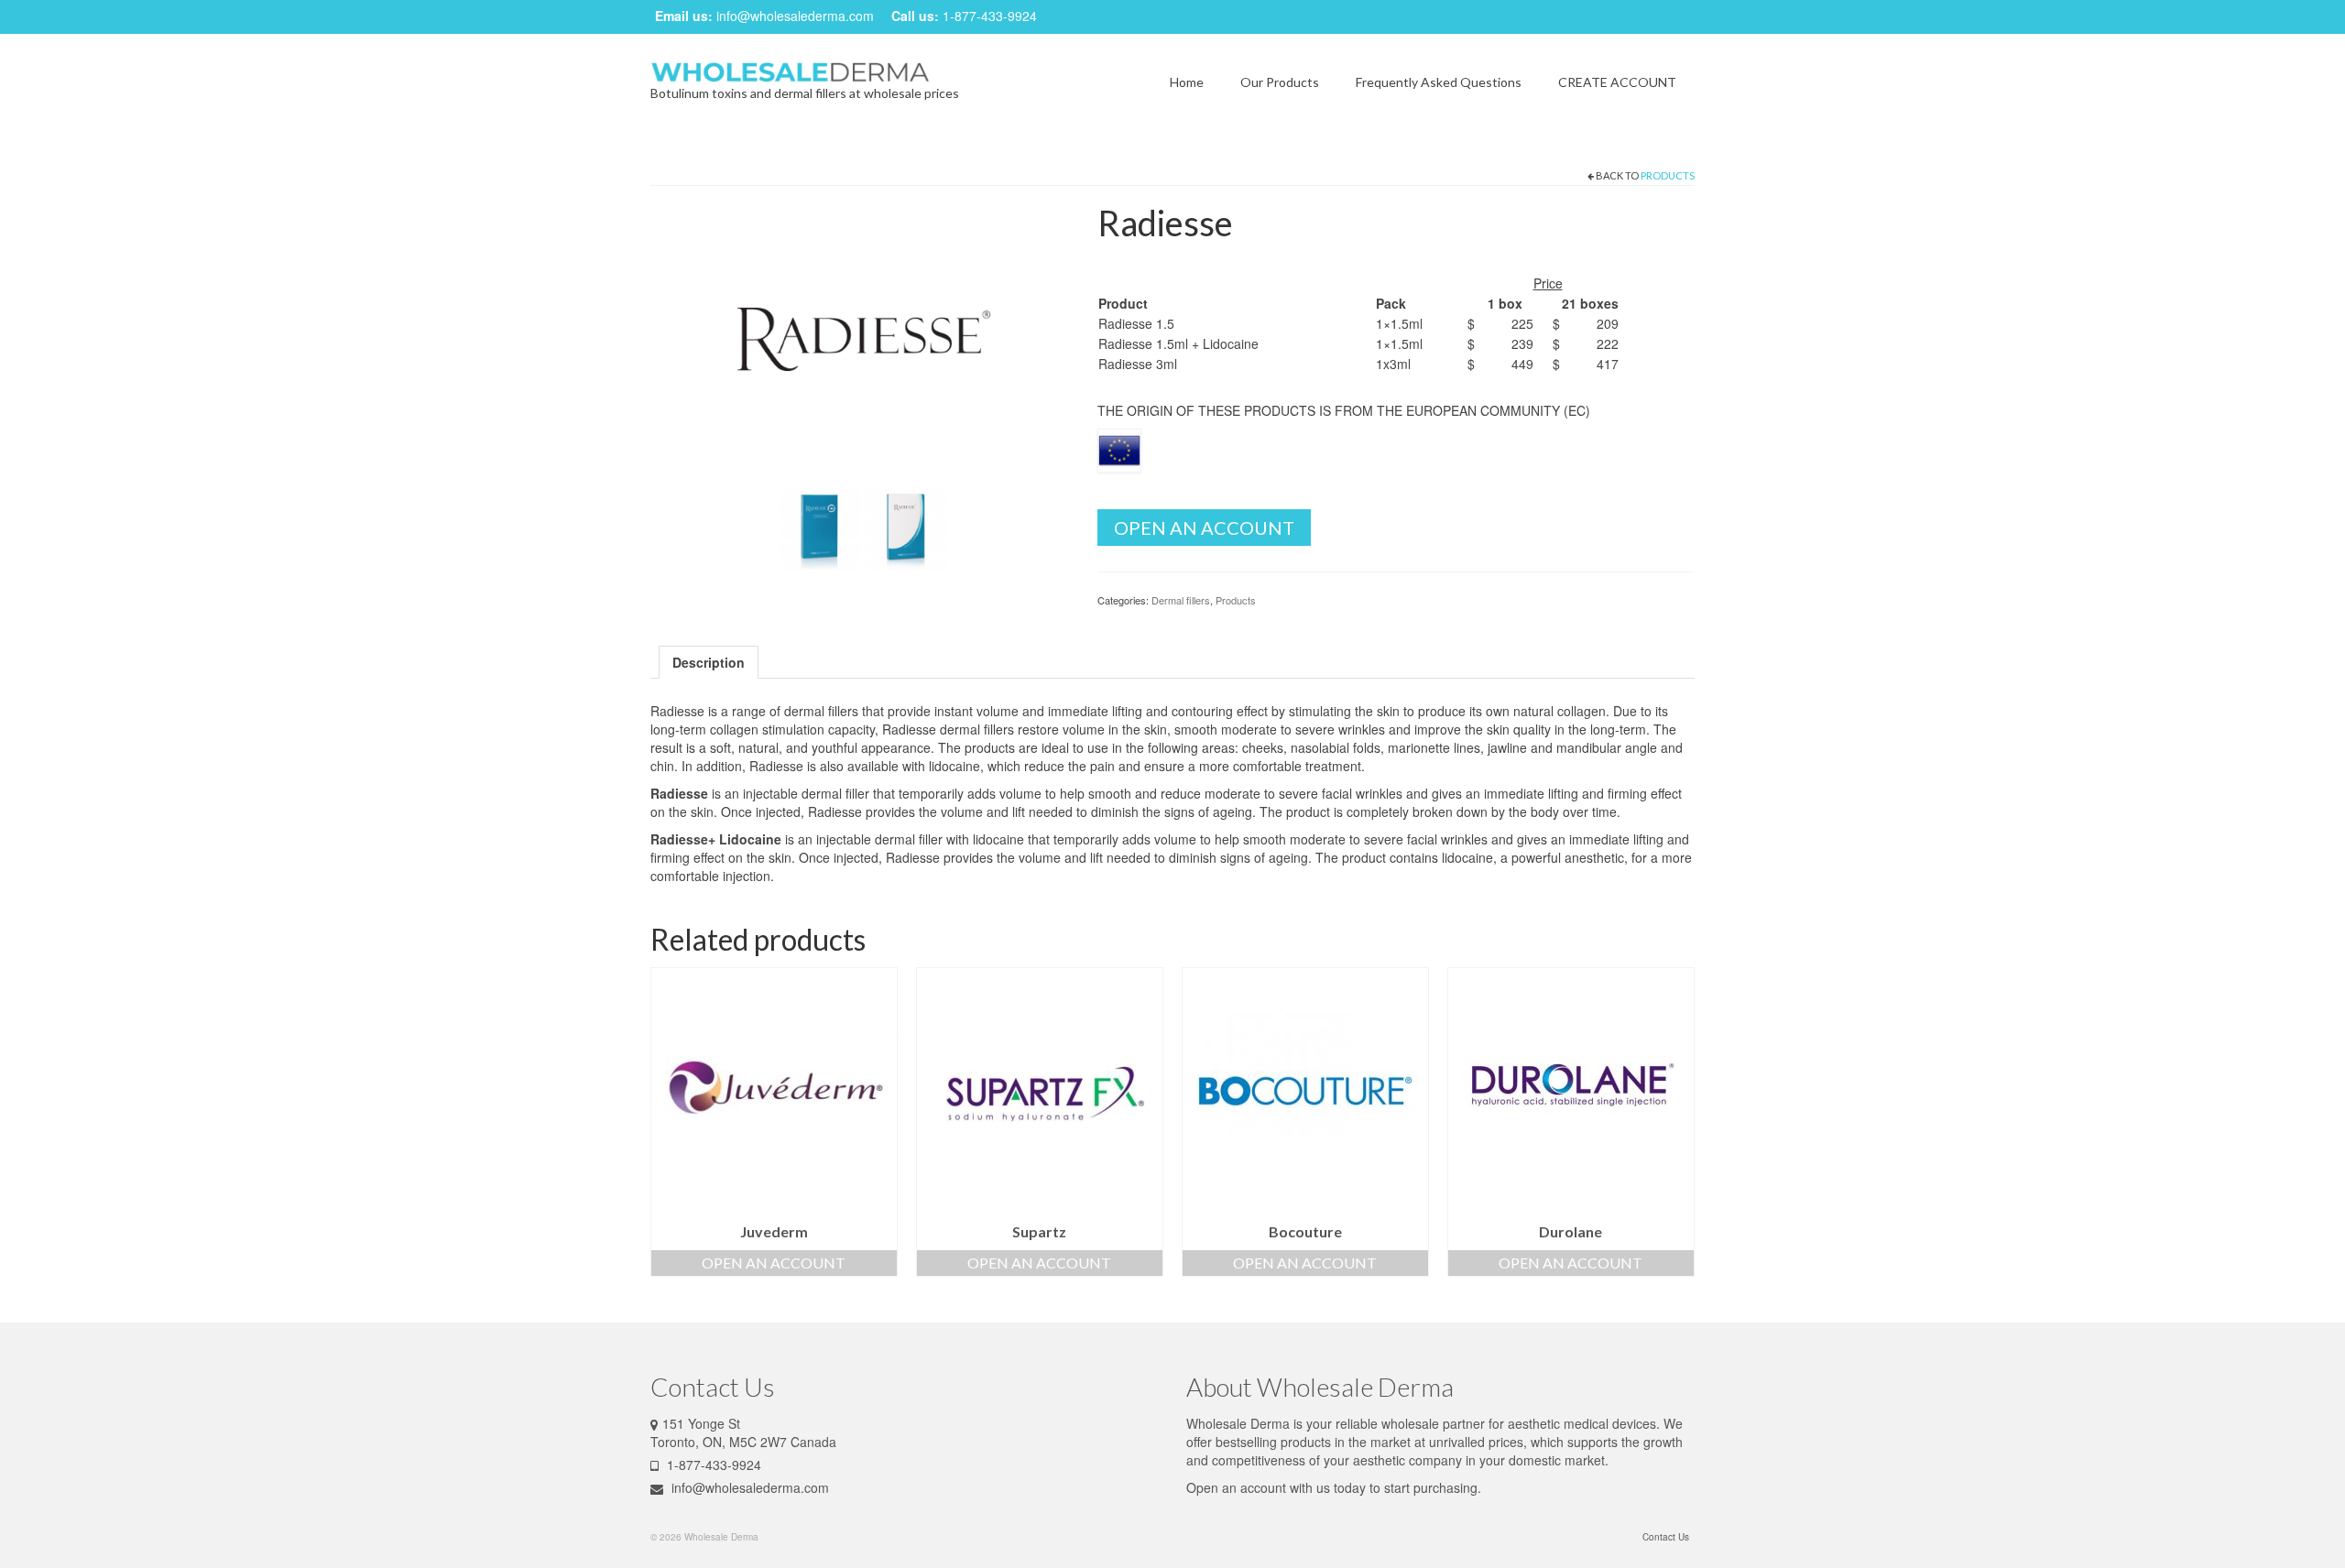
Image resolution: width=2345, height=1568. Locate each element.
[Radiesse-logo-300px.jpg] (860, 340)
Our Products (1280, 82)
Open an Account (1204, 528)
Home (1187, 82)
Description (709, 662)
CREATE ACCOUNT (1617, 82)
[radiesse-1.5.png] (906, 528)
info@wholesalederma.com (795, 16)
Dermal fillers (1181, 600)
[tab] (709, 662)
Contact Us (1666, 1537)
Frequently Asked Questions (1439, 82)
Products (1668, 175)
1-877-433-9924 (990, 16)
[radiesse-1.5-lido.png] (820, 528)
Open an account (1236, 1487)
